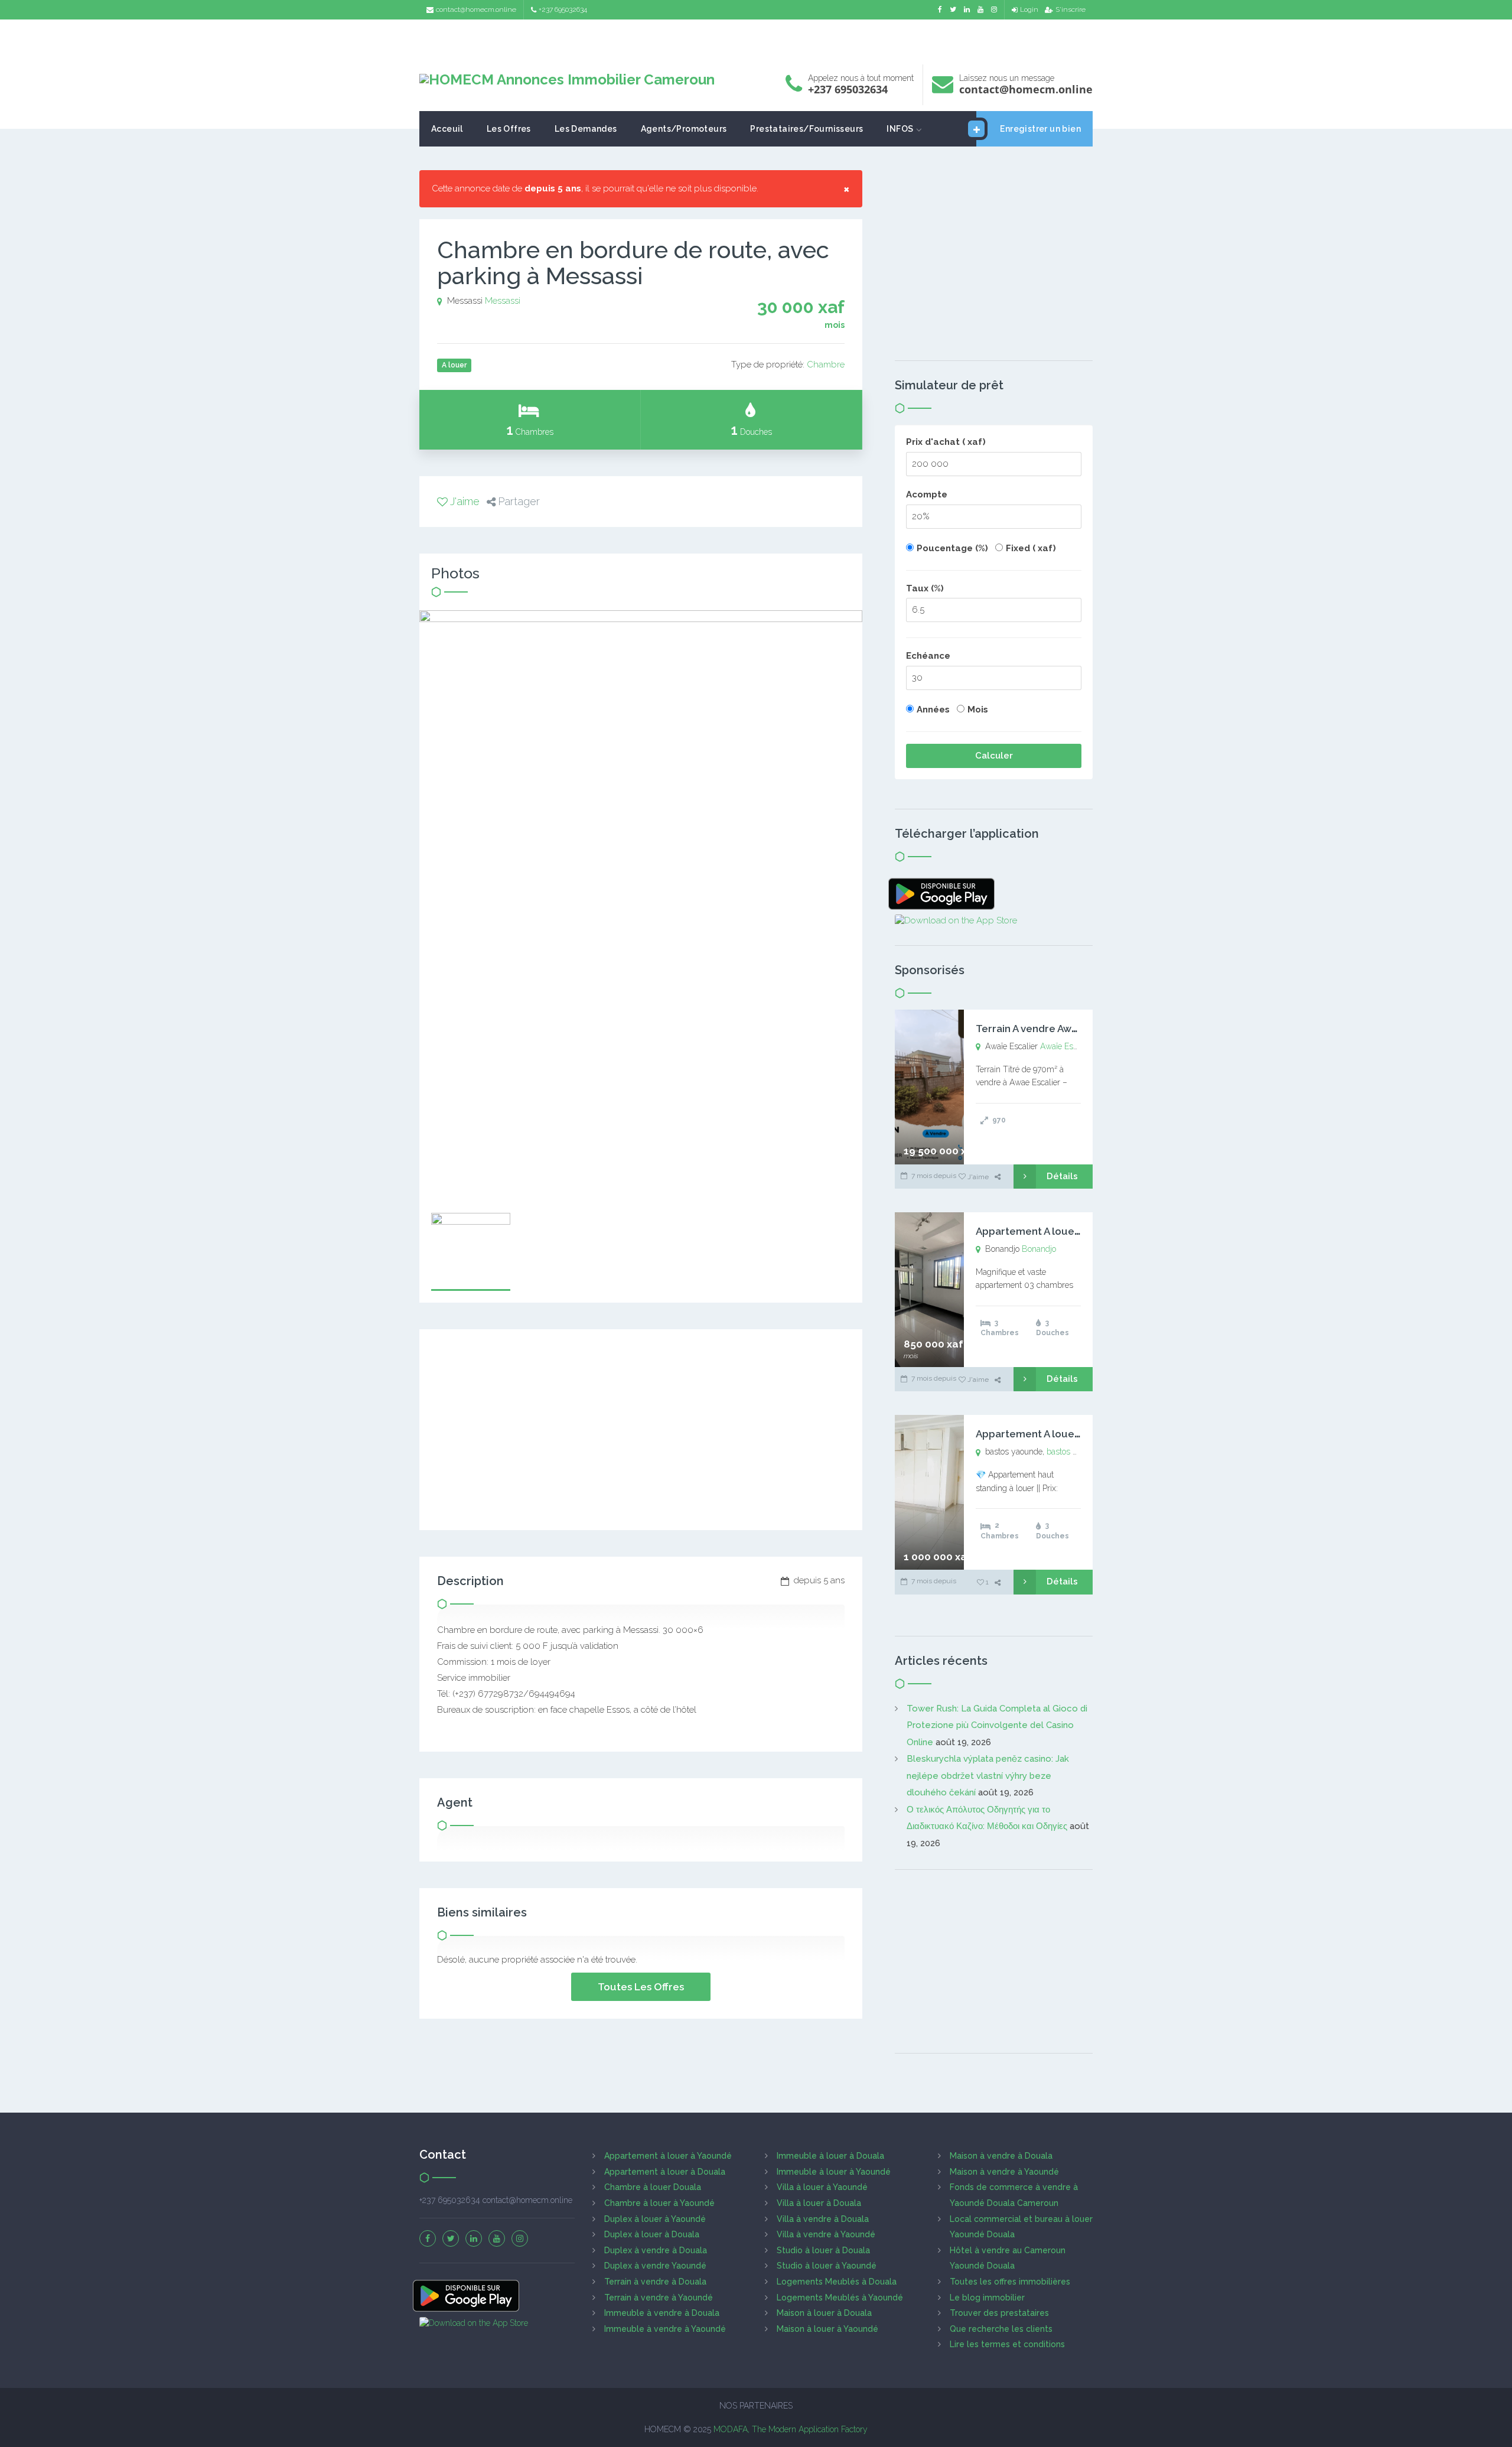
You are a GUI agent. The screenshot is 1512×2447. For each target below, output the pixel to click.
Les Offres (509, 129)
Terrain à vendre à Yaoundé (659, 2298)
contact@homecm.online (476, 9)
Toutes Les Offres (641, 1987)
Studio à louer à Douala (823, 2250)
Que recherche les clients (1001, 2329)
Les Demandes (586, 129)
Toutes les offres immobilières (1010, 2282)
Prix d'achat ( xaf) (946, 442)
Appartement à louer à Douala (665, 2172)
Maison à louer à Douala (824, 2313)
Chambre (826, 365)
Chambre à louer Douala (653, 2187)
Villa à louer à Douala (819, 2203)
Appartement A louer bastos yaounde (1067, 1434)
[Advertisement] (756, 39)
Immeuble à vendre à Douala (662, 2313)
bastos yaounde (1075, 1452)
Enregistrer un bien (1040, 129)
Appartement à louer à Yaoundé (668, 2156)
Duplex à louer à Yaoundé (655, 2219)
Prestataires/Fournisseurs (806, 129)
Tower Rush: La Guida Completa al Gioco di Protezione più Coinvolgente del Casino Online (997, 1725)
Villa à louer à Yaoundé (822, 2187)
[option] (641, 906)
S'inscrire (1071, 9)
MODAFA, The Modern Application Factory (791, 2429)
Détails (1062, 1176)
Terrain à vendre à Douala (655, 2282)
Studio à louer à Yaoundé (827, 2266)
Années (933, 710)
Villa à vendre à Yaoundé (826, 2234)
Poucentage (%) (952, 548)
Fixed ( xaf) (1031, 548)
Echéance (928, 656)
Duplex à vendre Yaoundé (655, 2266)
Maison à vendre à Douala (1001, 2156)
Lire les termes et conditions (1007, 2344)
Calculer (994, 756)
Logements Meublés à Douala (837, 2282)
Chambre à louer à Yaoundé (659, 2203)
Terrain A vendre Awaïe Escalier (1052, 1029)
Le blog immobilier (987, 2298)
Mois (978, 710)
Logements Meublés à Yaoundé (840, 2298)
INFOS (900, 129)
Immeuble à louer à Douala (830, 2156)
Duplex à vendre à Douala (656, 2250)
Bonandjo (1039, 1249)
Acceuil (447, 129)
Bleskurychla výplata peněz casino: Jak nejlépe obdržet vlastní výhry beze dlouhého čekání (988, 1776)
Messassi (503, 301)
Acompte (927, 494)
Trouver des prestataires (999, 2313)
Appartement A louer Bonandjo (1052, 1231)
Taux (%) (925, 588)
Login (1029, 9)
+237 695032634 (563, 9)
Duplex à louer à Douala (652, 2234)
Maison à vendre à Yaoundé (1004, 2172)
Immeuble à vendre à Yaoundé (665, 2329)
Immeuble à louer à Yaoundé (834, 2172)
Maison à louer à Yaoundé (827, 2329)
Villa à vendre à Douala (823, 2219)
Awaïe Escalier (1066, 1046)
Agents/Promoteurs (684, 129)
